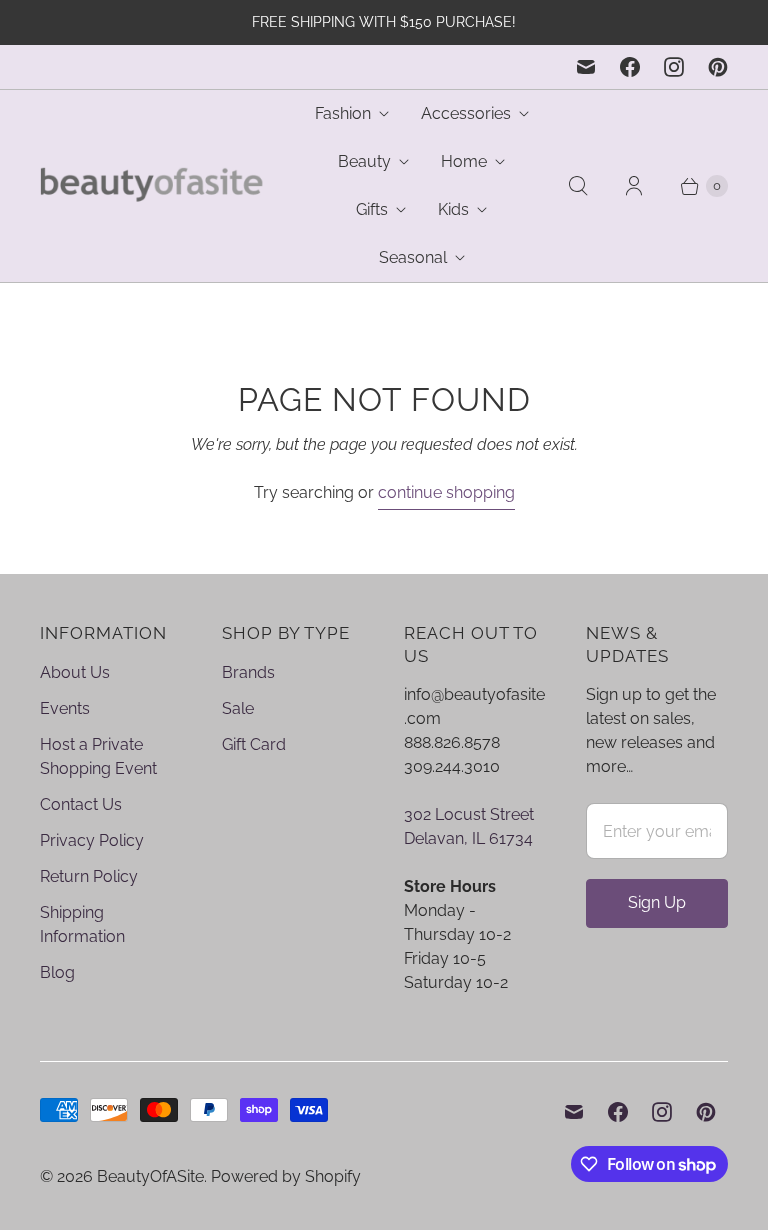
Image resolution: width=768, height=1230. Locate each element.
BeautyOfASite (150, 1176)
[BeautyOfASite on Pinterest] (718, 67)
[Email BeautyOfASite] (586, 67)
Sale (238, 708)
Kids (453, 209)
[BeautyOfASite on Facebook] (630, 67)
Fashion (343, 113)
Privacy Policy (92, 840)
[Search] (578, 186)
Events (65, 708)
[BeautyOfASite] (152, 186)
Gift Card (254, 744)
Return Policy (89, 876)
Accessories (466, 113)
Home (464, 161)
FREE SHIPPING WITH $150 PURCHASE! (384, 22)
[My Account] (634, 186)
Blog (57, 972)
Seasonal (413, 257)
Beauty (364, 161)
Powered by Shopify (286, 1176)
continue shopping (446, 492)
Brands (248, 672)
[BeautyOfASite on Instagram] (674, 67)
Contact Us (81, 804)
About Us (75, 672)
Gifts (372, 209)
